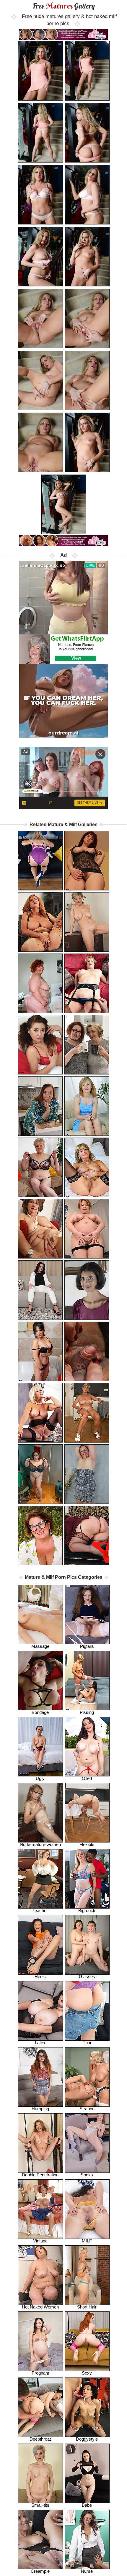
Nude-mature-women (40, 1844)
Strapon (87, 2109)
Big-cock (87, 1910)
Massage (40, 1646)
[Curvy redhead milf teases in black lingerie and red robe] (87, 1229)
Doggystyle (87, 2439)
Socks (87, 2175)
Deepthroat (40, 2439)
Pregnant (40, 2373)
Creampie (40, 2571)
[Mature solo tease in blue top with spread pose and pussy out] (87, 1106)
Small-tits (40, 2505)
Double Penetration (40, 2175)
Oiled (87, 1778)
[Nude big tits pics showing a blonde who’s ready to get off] (87, 922)
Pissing (87, 1712)
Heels (40, 1977)
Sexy (87, 2373)
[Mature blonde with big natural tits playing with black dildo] (87, 1474)
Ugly (40, 1778)
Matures (64, 6)
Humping (40, 2109)
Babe (87, 2505)
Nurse (87, 2571)
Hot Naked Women (40, 2307)
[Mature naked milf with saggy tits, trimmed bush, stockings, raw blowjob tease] (87, 983)
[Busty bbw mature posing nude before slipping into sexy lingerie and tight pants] (40, 1474)
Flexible (87, 1844)
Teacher (40, 1910)
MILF (87, 2241)
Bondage (40, 1712)
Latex (40, 2043)
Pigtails (87, 1646)
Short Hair (87, 2307)
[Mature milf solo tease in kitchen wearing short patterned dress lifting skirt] (40, 1106)
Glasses (87, 1977)
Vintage (40, 2241)
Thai (87, 2043)
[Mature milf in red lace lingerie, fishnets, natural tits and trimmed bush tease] (40, 1045)
